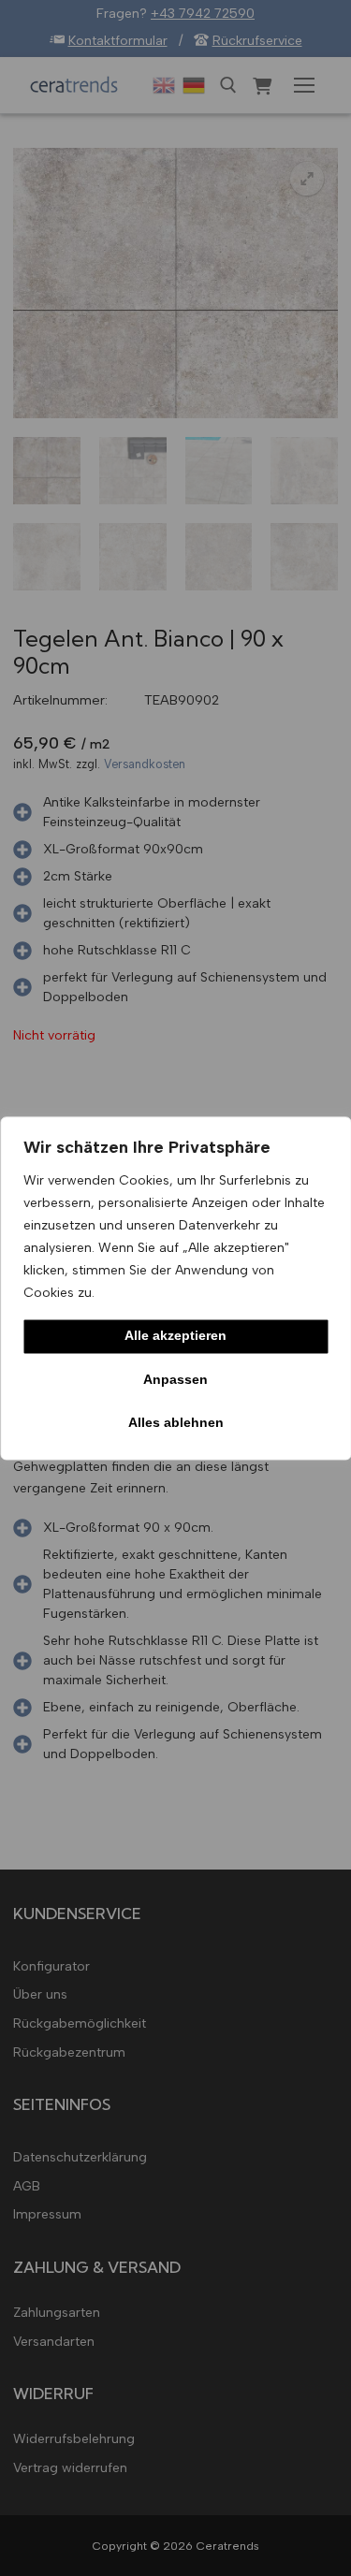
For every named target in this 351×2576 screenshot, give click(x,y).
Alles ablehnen (176, 1422)
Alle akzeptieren (175, 1336)
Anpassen (175, 1379)
